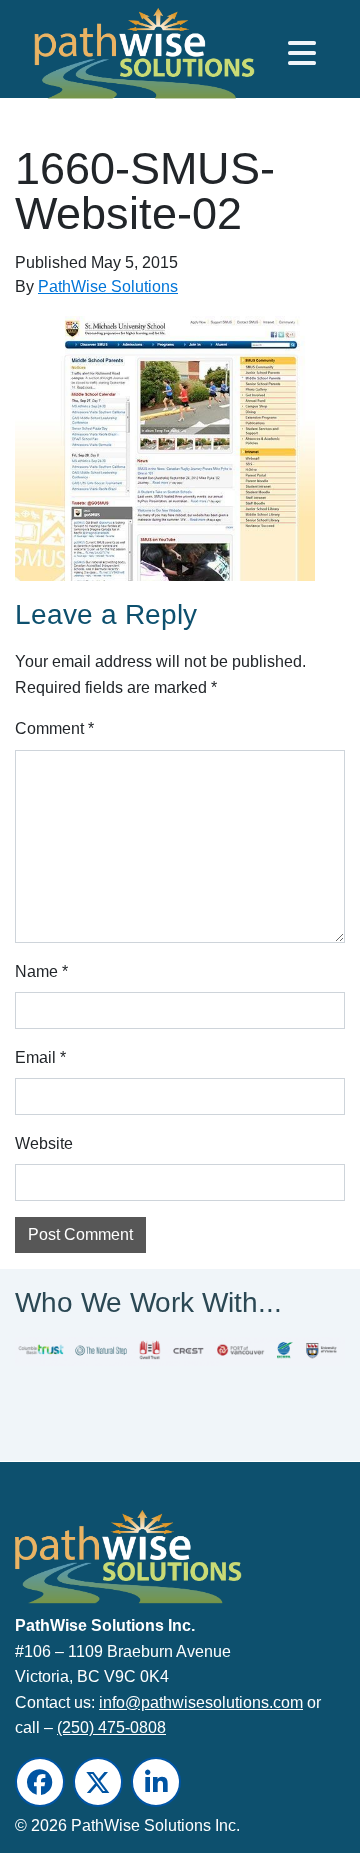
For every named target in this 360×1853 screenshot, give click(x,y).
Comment (54, 728)
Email (40, 1057)
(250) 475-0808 (111, 1727)
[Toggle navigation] (302, 53)
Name (41, 971)
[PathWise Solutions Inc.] (105, 58)
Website (44, 1143)
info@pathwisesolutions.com (201, 1701)
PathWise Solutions (108, 286)
